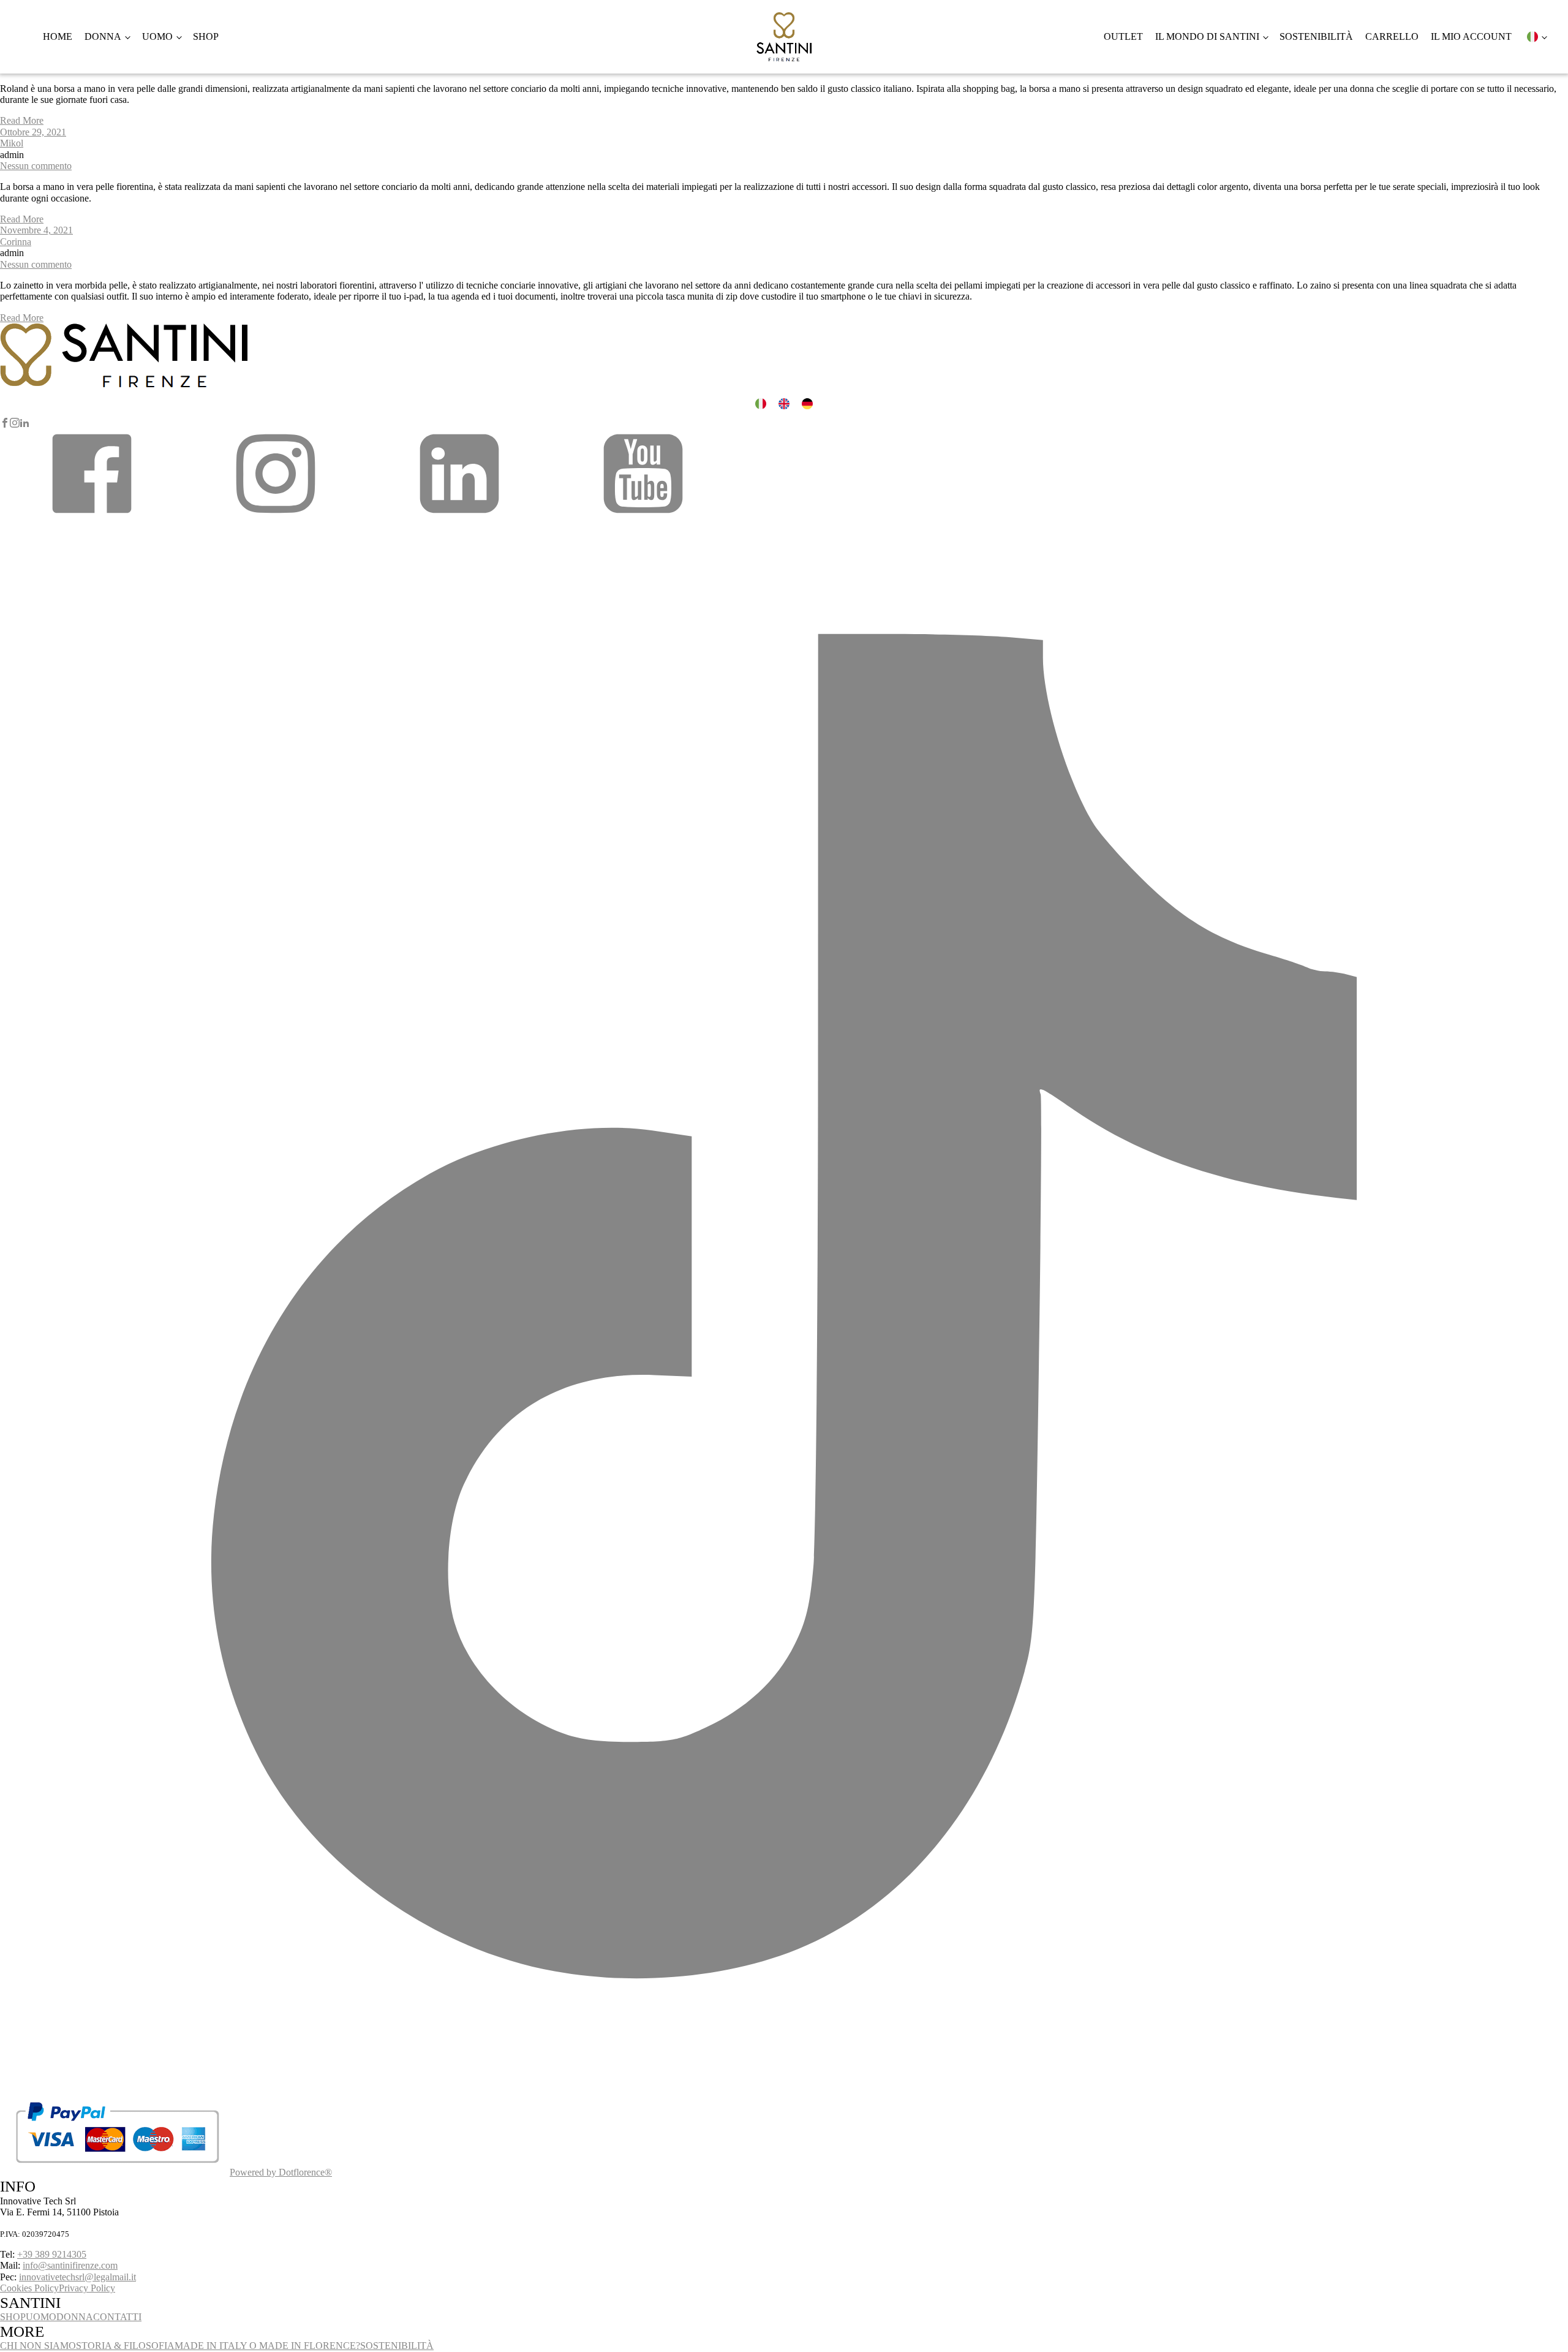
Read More (22, 120)
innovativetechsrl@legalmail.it (77, 2277)
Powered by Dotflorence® (281, 2172)
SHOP (13, 2317)
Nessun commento (36, 166)
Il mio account (1471, 36)
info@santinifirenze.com (70, 2265)
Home (58, 36)
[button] (92, 516)
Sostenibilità (1316, 36)
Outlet (1123, 36)
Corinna (16, 242)
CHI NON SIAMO (38, 2346)
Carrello (1392, 36)
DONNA (75, 2317)
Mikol (12, 143)
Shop (206, 36)
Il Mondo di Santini (1207, 36)
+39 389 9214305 (52, 2254)
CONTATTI (117, 2317)
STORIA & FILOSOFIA (125, 2346)
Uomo (157, 36)
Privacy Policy (87, 2288)
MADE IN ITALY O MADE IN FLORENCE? (267, 2346)
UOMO (41, 2317)
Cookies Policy (29, 2288)
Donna (103, 36)
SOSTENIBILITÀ (397, 2346)
